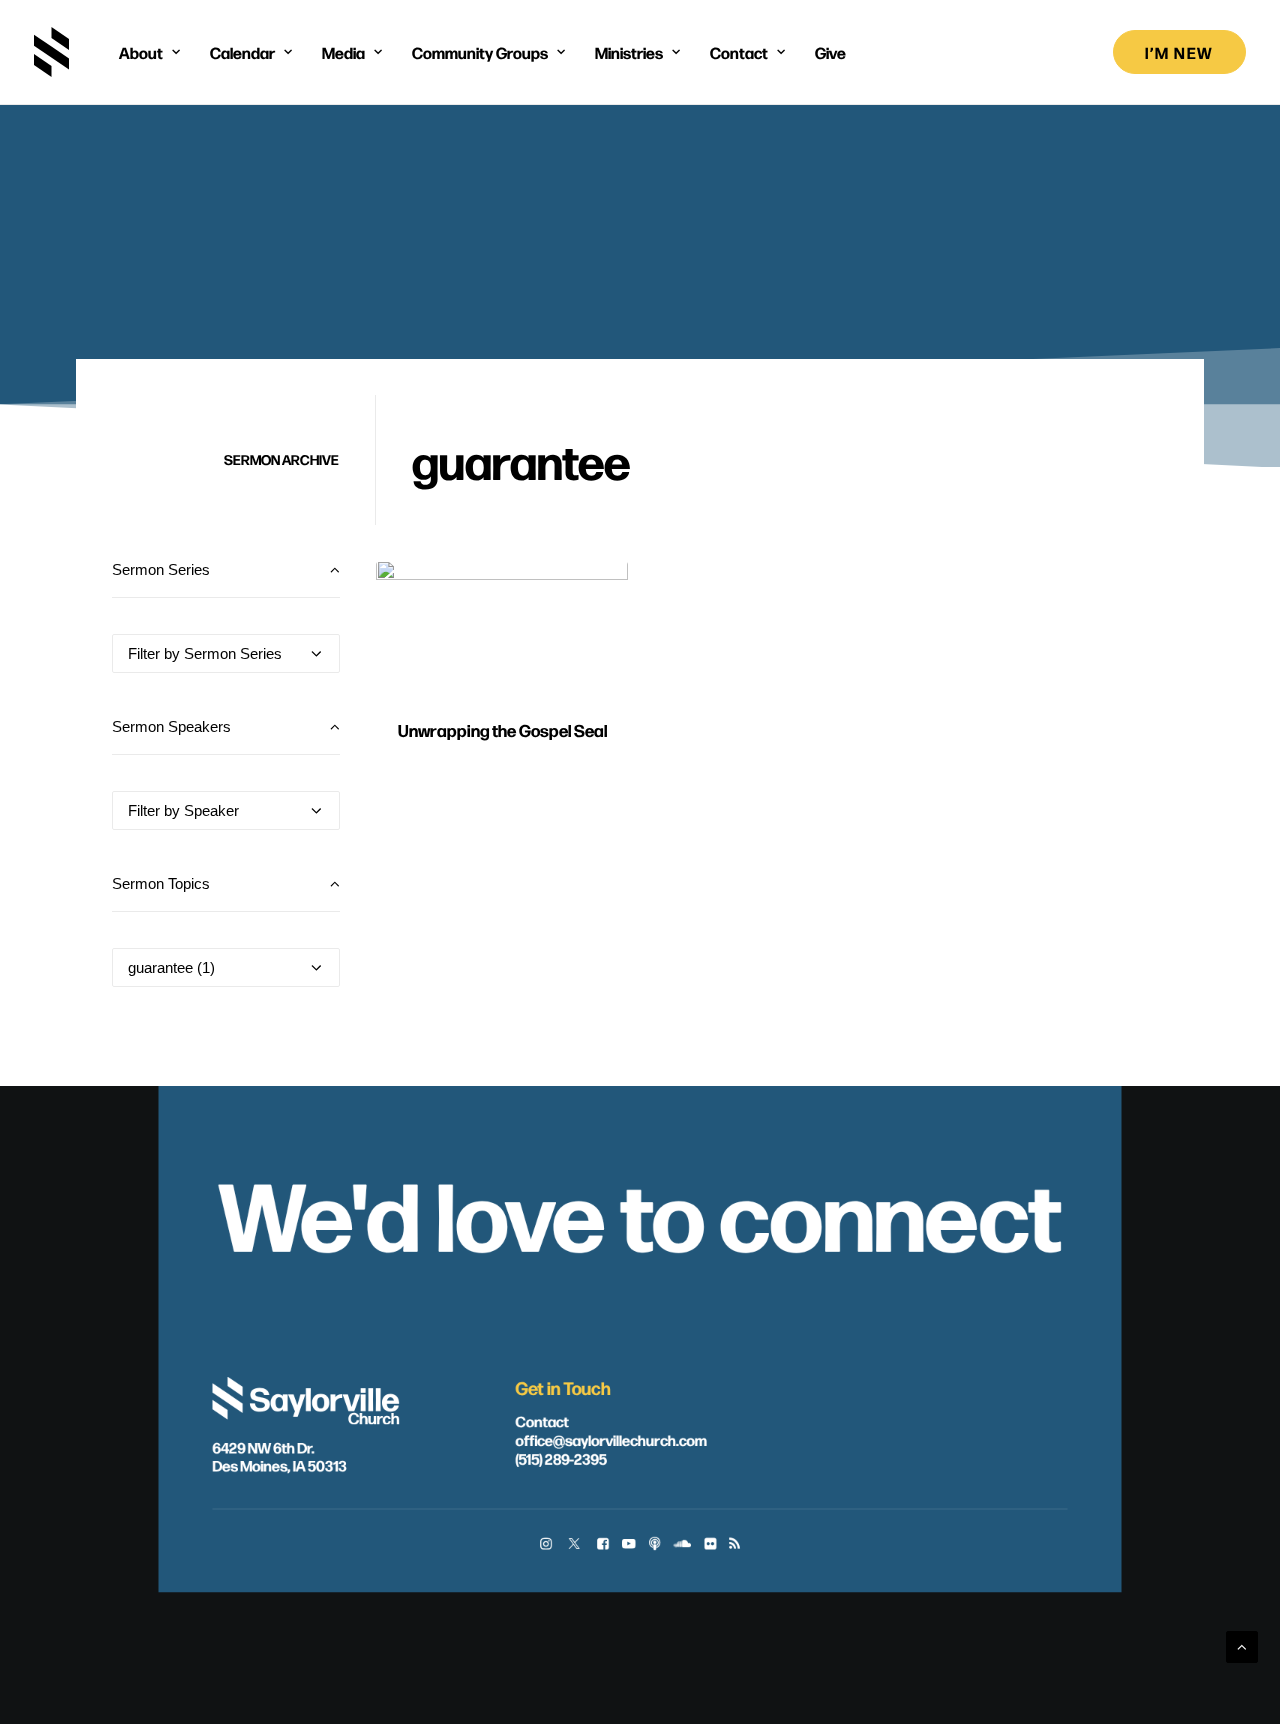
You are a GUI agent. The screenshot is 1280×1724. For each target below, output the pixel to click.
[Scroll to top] (1242, 1645)
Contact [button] (739, 52)
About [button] (141, 52)
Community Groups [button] (480, 52)
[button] (502, 631)
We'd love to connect (639, 1211)
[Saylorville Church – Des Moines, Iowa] (51, 52)
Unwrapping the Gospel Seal (502, 729)
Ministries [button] (629, 52)
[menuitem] (149, 52)
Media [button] (343, 52)
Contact (541, 1421)
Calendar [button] (242, 52)
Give (830, 52)
